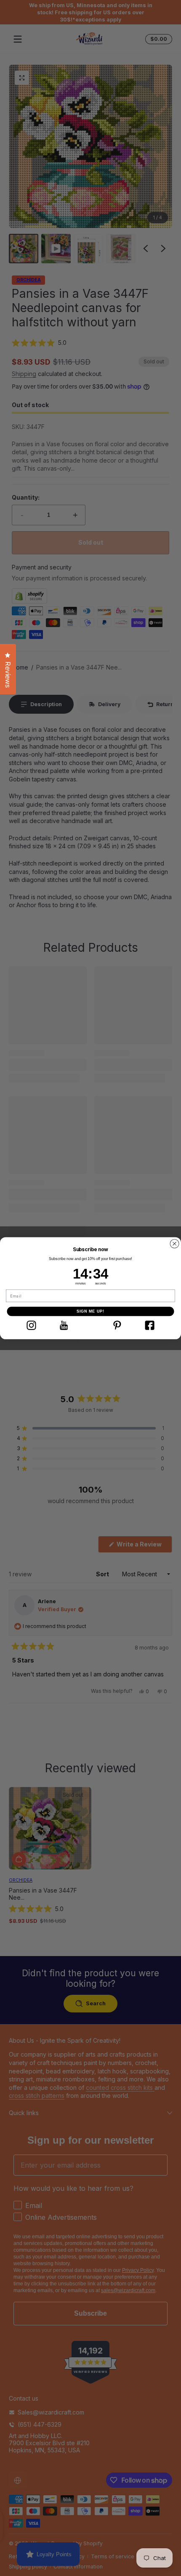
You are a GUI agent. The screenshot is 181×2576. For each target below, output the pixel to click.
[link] (31, 1325)
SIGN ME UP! (91, 1311)
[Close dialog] (175, 1244)
